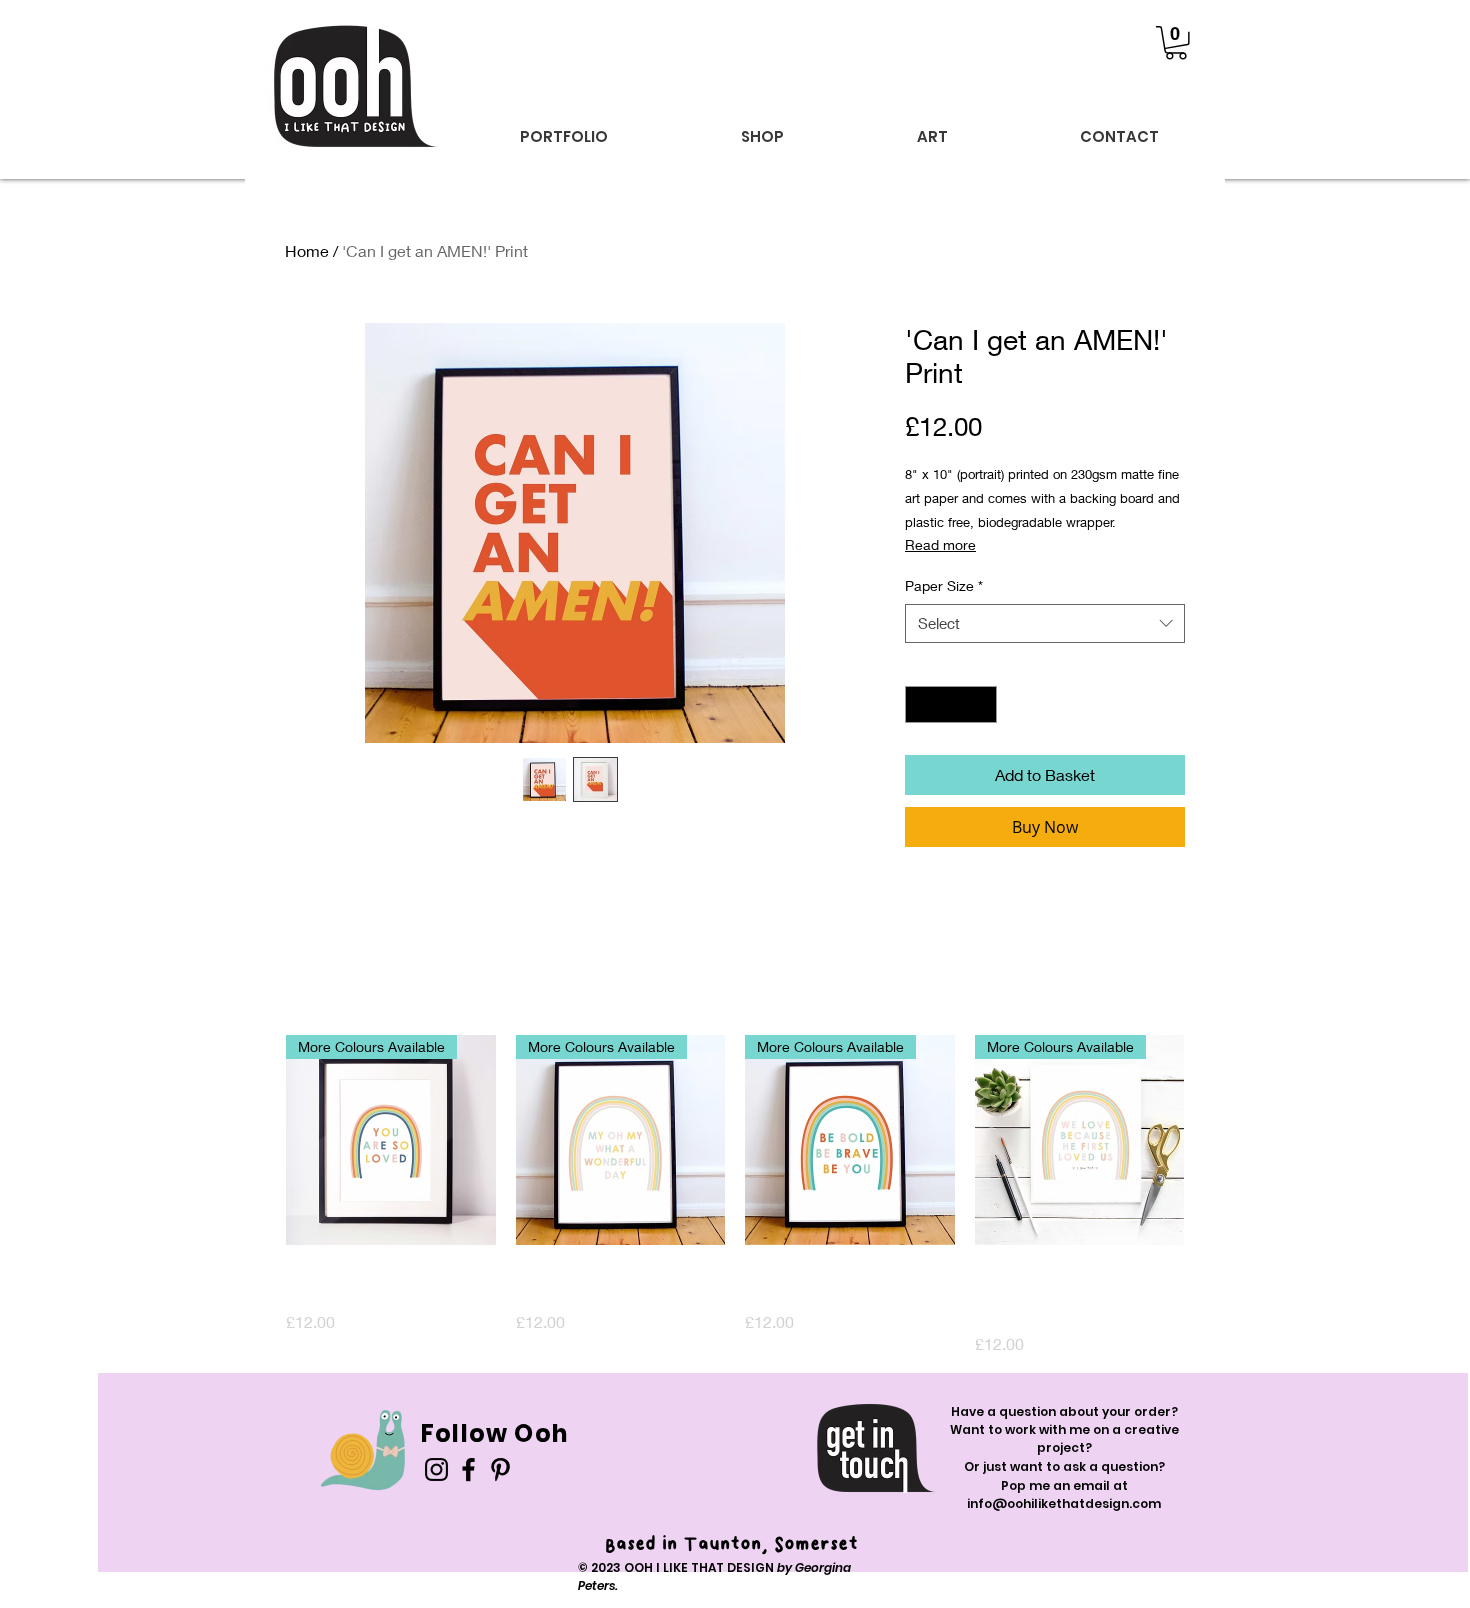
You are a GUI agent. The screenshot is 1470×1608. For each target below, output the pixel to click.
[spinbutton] (951, 704)
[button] (1176, 43)
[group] (735, 1195)
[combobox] (1045, 623)
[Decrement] (920, 704)
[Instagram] (436, 1469)
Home (307, 250)
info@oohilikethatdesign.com (1064, 1503)
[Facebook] (468, 1469)
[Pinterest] (500, 1469)
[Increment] (981, 704)
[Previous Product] (257, 1139)
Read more (940, 544)
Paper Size (944, 585)
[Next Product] (1213, 1139)
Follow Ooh (494, 1433)
